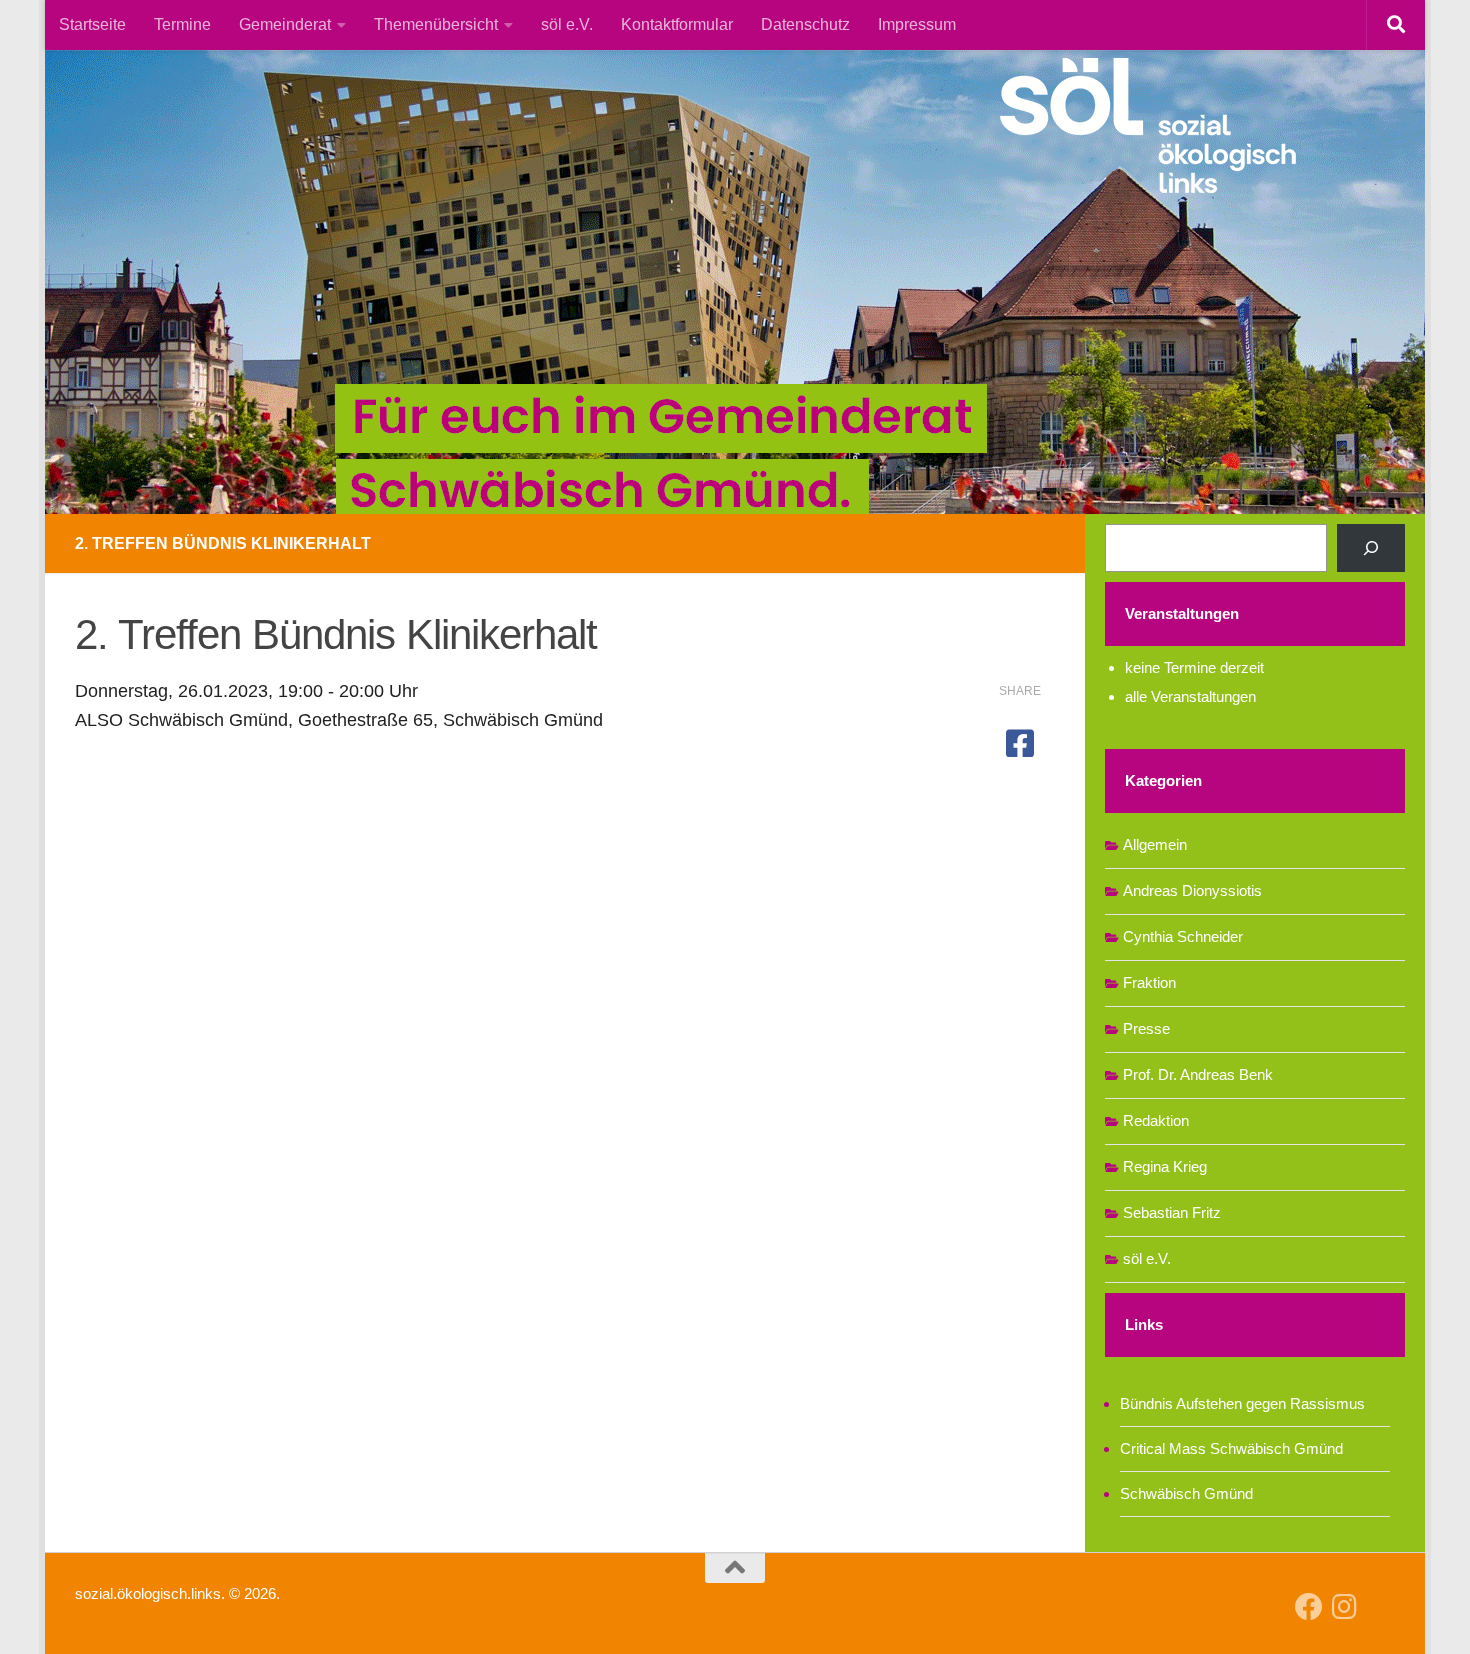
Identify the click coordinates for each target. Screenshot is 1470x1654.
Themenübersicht (436, 24)
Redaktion (1156, 1120)
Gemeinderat (285, 24)
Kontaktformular (677, 24)
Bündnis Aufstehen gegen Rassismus (1242, 1403)
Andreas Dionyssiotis (1192, 890)
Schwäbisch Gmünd (1186, 1493)
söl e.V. (567, 24)
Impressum (917, 24)
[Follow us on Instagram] (1345, 1607)
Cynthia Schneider (1183, 936)
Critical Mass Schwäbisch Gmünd (1231, 1448)
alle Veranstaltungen (1190, 696)
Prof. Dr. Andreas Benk (1198, 1074)
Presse (1146, 1028)
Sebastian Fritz (1172, 1212)
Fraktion (1149, 982)
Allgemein (1155, 844)
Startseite (92, 24)
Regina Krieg (1165, 1166)
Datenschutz (805, 24)
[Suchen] (1371, 548)
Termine (182, 24)
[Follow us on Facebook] (1309, 1607)
